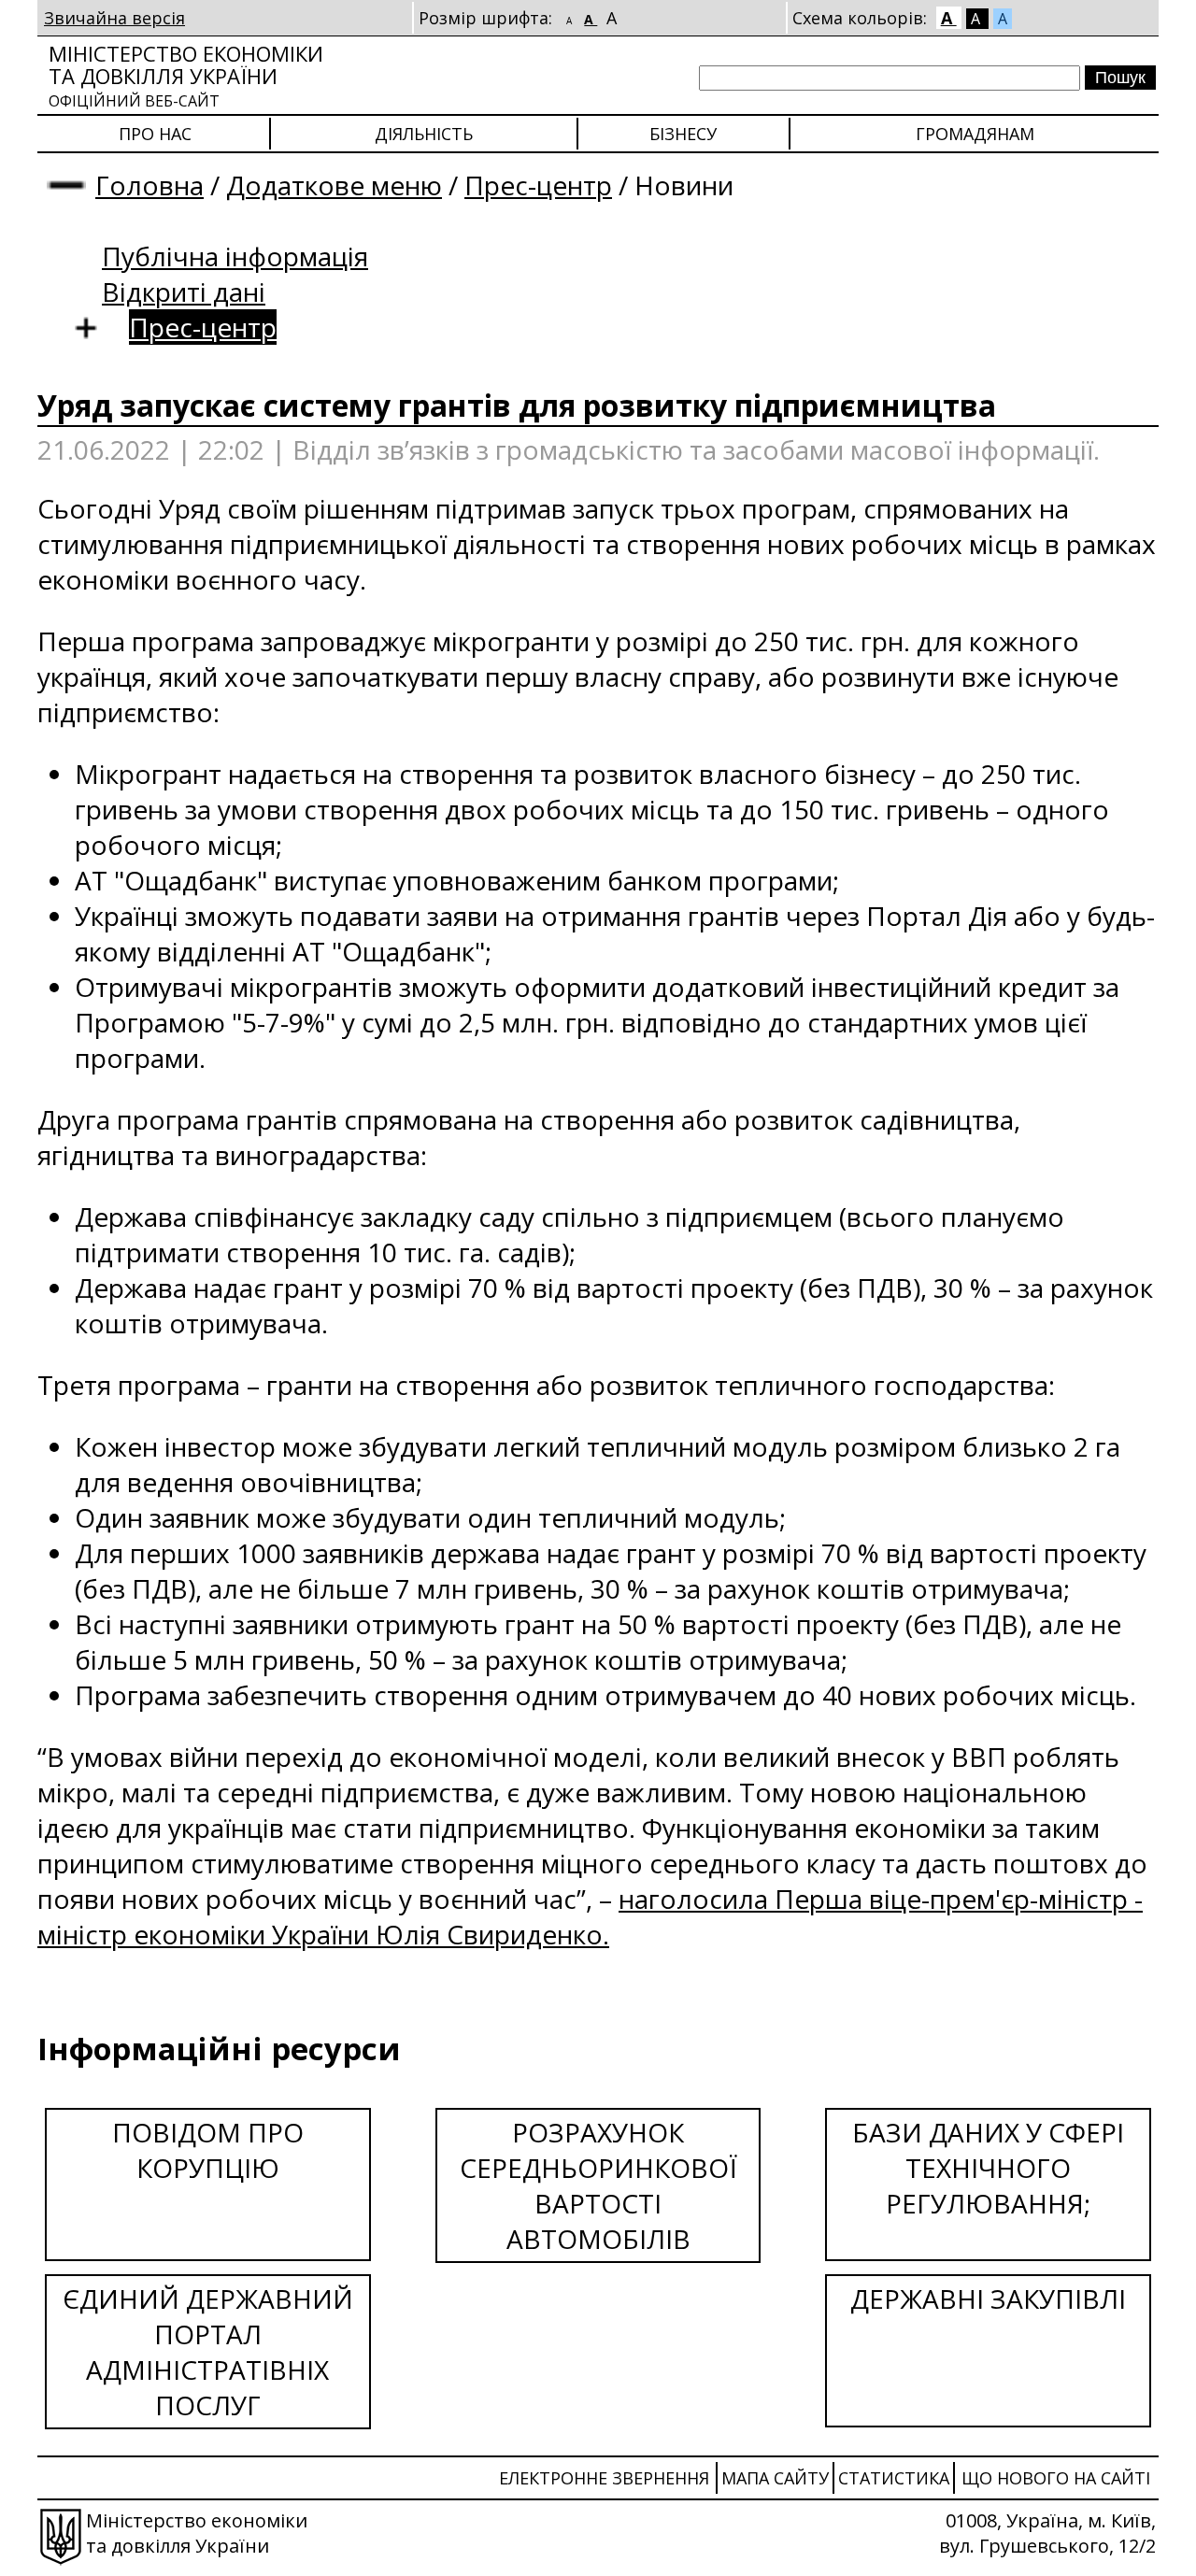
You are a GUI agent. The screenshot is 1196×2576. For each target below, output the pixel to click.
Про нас (155, 134)
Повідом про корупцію (208, 2150)
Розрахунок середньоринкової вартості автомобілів (598, 2185)
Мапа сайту (775, 2478)
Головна (149, 185)
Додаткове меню (334, 185)
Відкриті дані (184, 292)
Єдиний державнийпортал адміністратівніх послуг (208, 2352)
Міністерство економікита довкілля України (186, 75)
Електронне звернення (604, 2478)
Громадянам (975, 134)
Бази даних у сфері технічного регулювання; (988, 2168)
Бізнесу (683, 134)
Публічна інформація (235, 256)
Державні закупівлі (988, 2298)
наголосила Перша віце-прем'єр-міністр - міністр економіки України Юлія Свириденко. (590, 1916)
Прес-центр (538, 185)
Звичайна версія (114, 18)
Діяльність (424, 134)
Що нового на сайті (1056, 2478)
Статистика (894, 2478)
